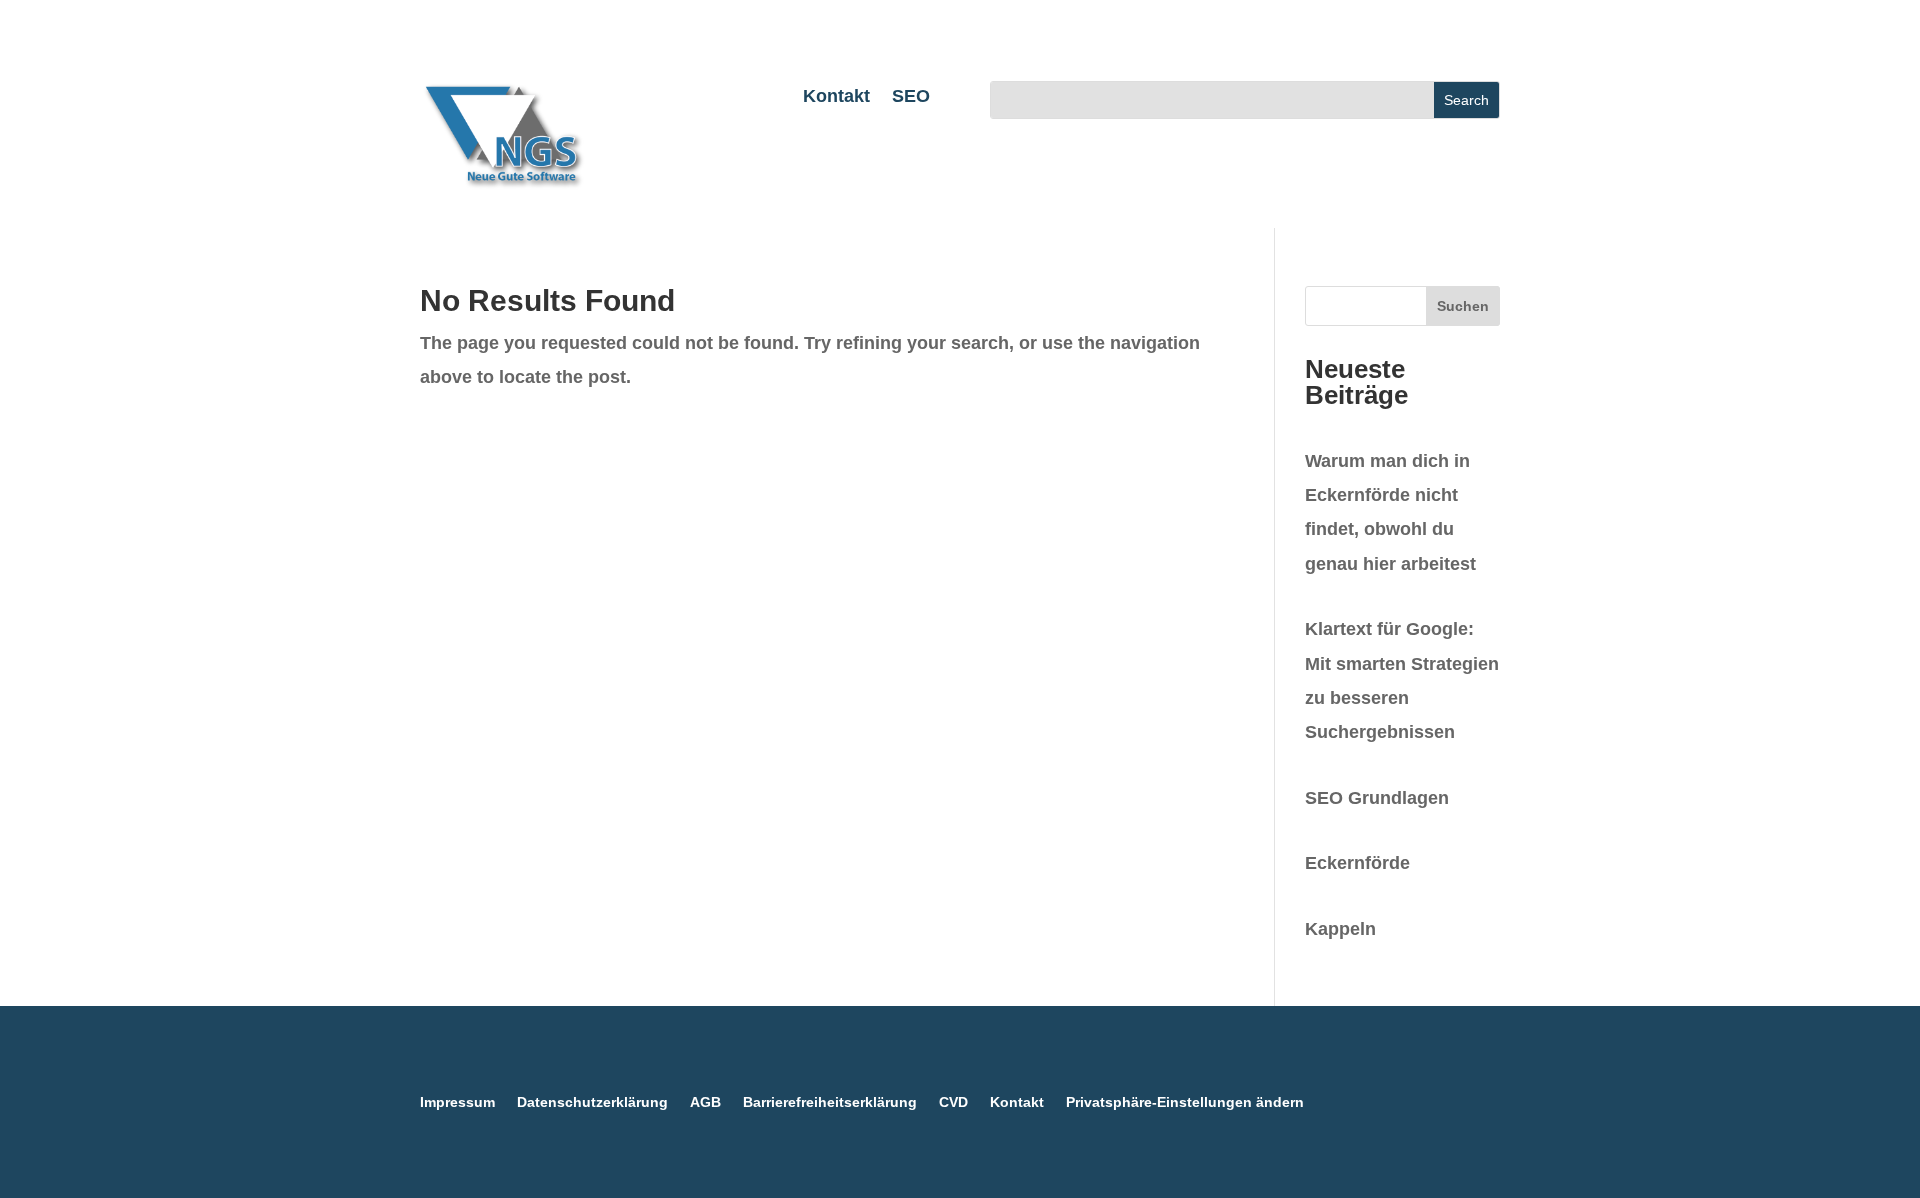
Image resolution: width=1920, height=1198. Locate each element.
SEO (911, 97)
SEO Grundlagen (1377, 798)
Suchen (1463, 306)
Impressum (457, 1102)
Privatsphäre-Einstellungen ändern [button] (1185, 1102)
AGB (705, 1102)
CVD (953, 1102)
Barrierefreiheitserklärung (830, 1102)
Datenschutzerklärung (592, 1102)
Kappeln (1340, 929)
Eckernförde (1357, 863)
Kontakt (836, 97)
